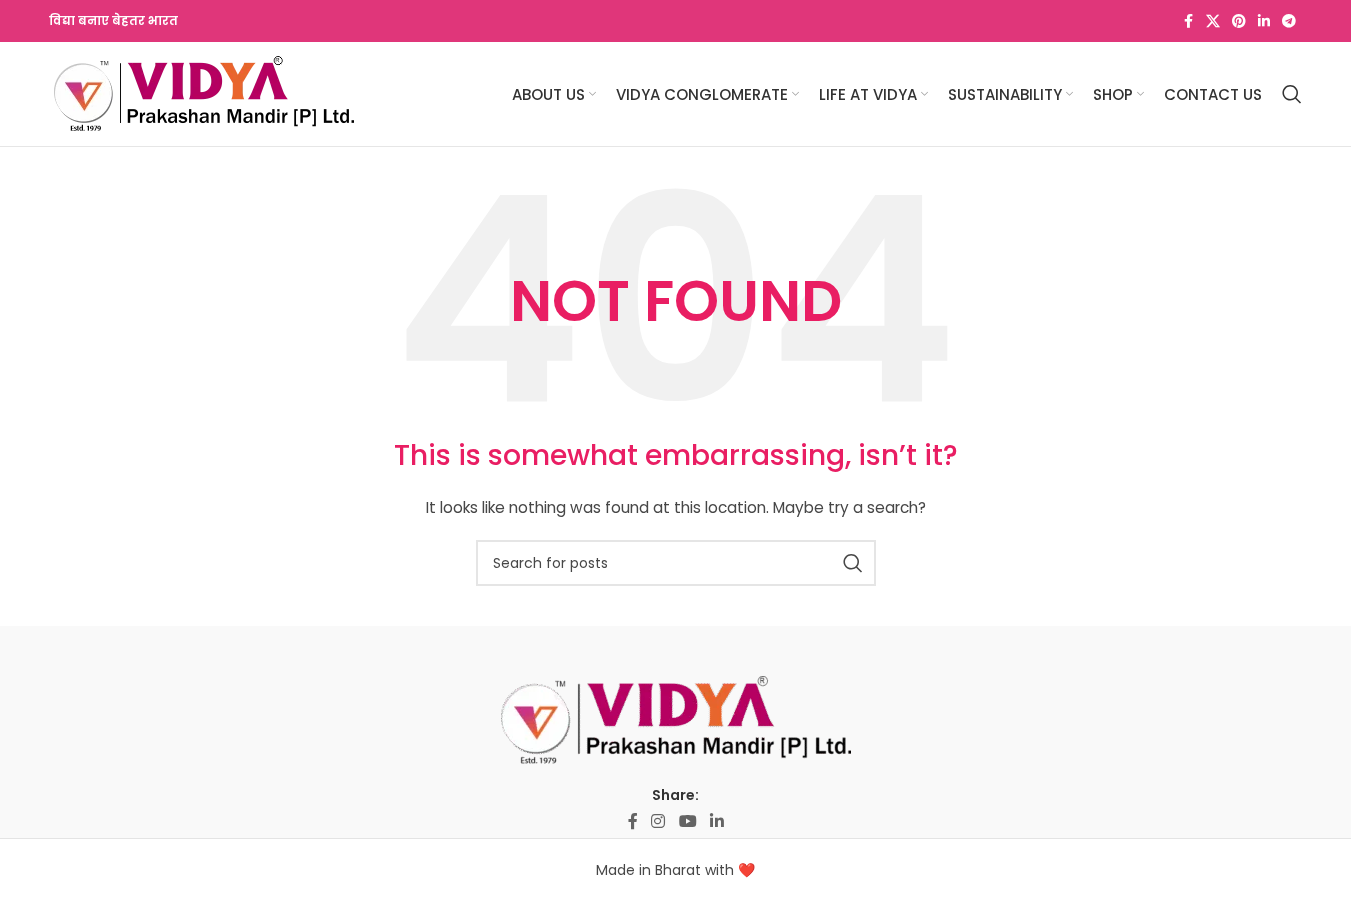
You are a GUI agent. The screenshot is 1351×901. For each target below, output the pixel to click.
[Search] (1292, 94)
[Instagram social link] (658, 822)
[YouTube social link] (687, 822)
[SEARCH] (853, 563)
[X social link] (1213, 21)
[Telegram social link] (1289, 21)
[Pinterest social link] (1239, 21)
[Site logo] (204, 93)
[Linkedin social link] (1264, 21)
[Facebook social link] (1188, 21)
